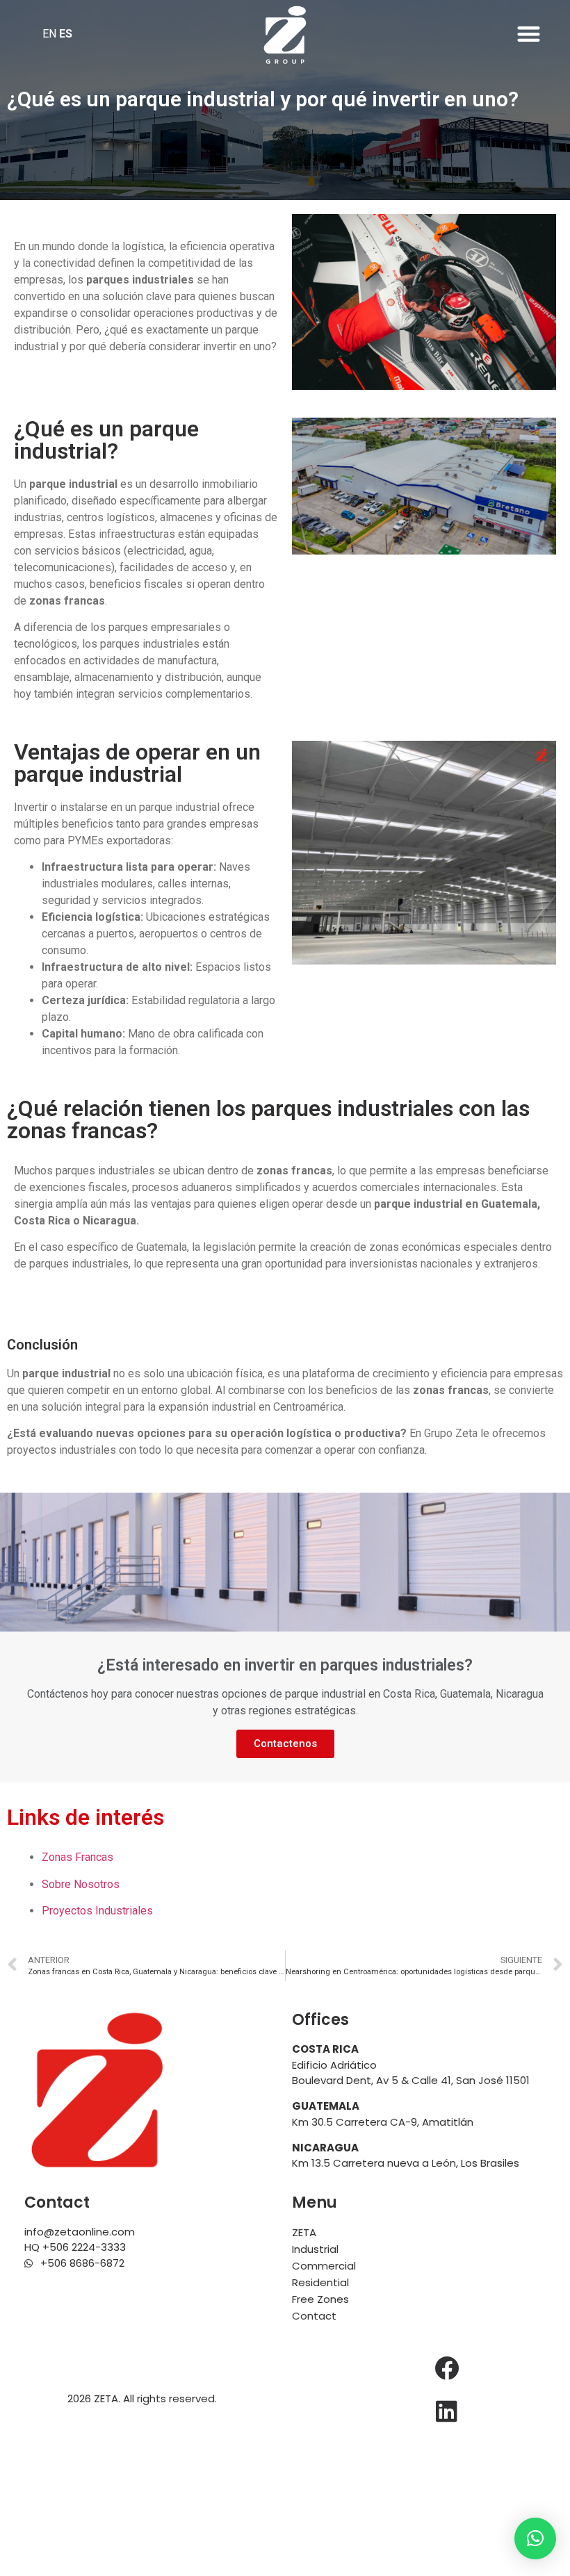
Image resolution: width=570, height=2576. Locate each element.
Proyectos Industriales (97, 1911)
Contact (314, 2316)
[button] (529, 34)
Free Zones (320, 2299)
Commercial (324, 2266)
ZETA (304, 2232)
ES (66, 34)
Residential (320, 2282)
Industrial (315, 2249)
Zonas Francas (78, 1857)
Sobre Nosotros (81, 1884)
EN (49, 34)
